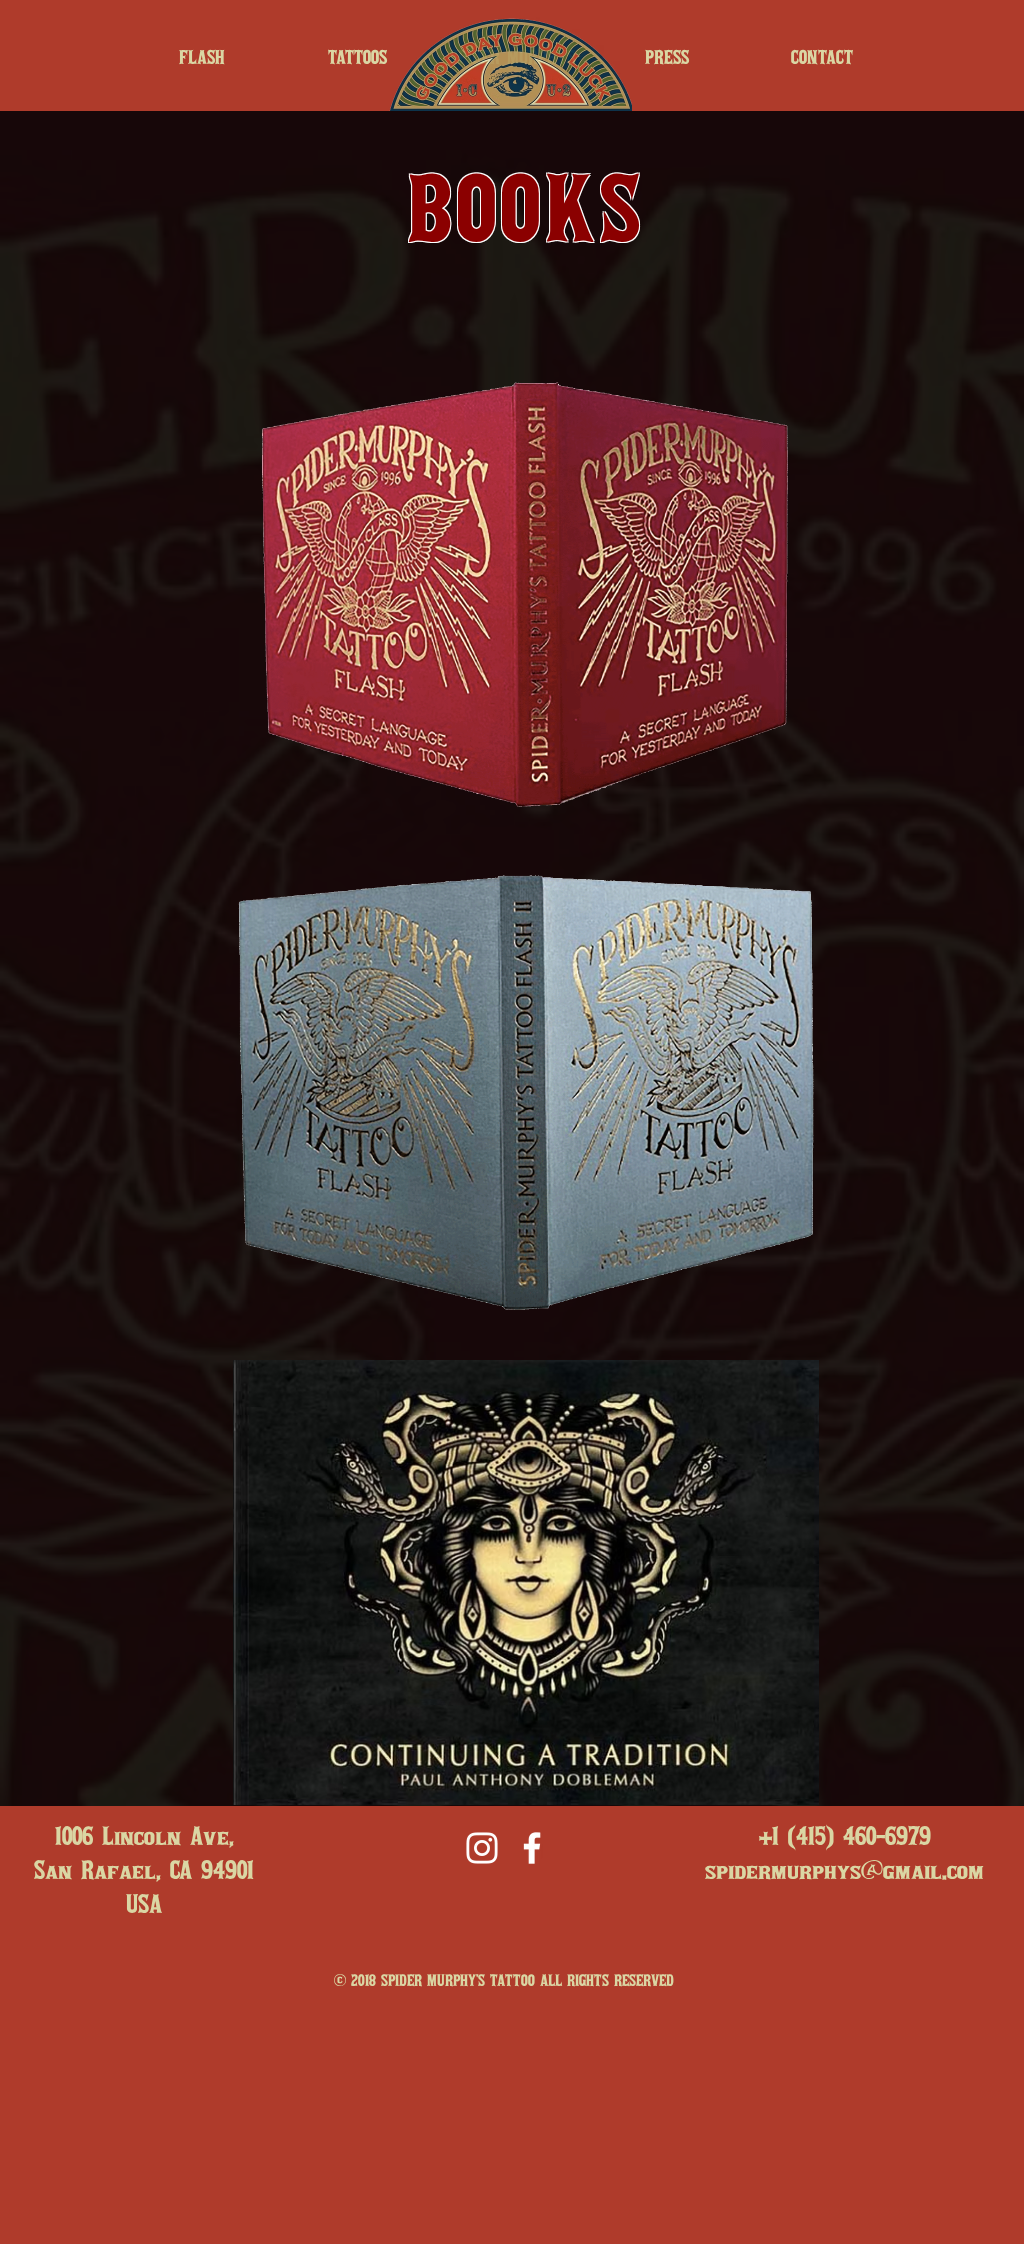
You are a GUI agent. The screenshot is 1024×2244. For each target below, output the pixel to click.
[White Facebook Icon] (532, 1848)
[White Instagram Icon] (482, 1848)
